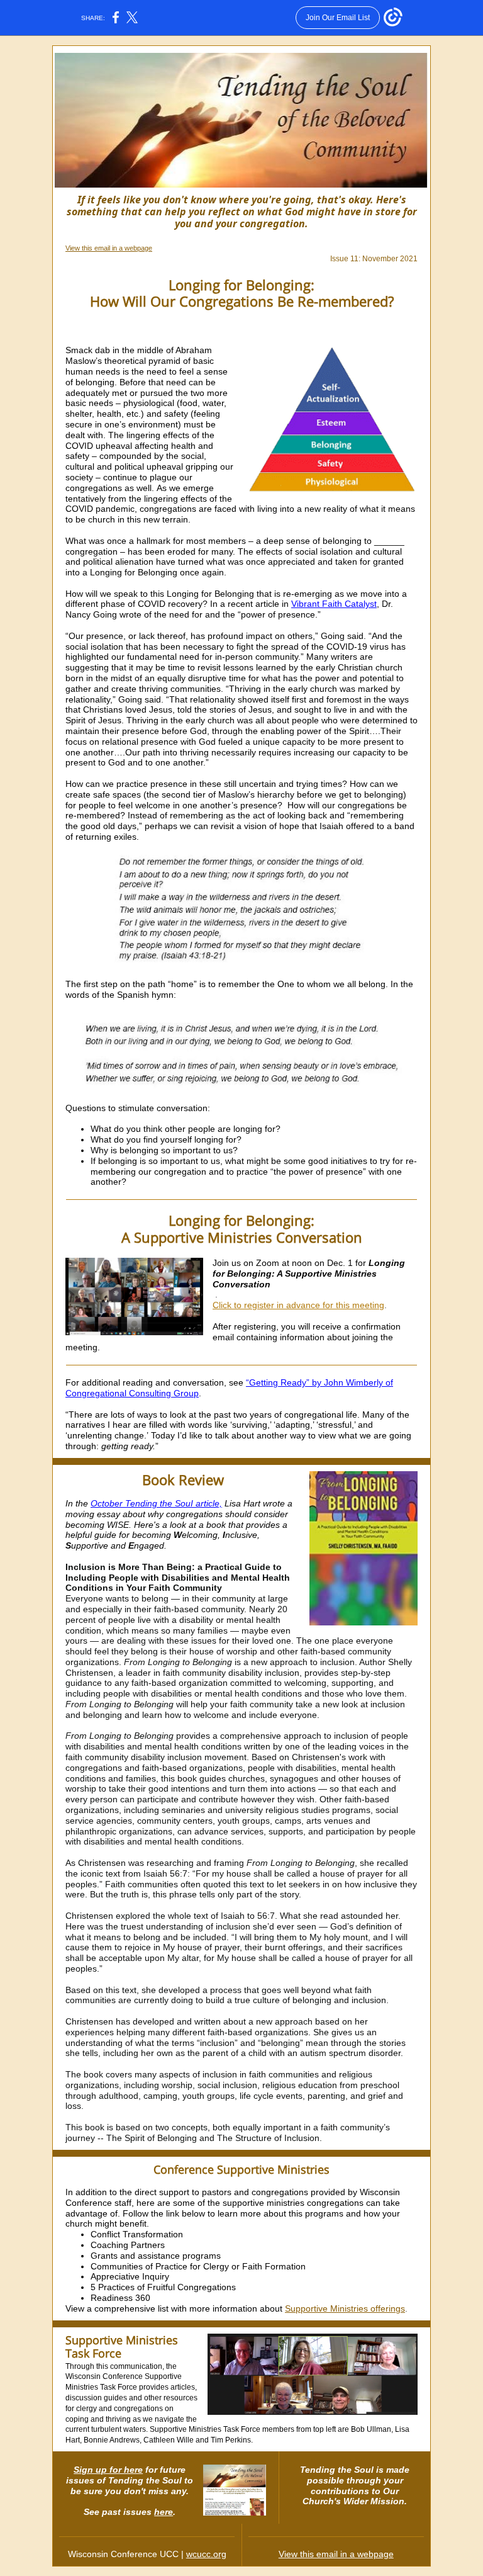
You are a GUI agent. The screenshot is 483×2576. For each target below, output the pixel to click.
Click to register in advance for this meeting (298, 1305)
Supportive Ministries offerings (345, 2308)
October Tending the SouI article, (156, 1503)
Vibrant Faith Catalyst (334, 604)
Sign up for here (108, 2470)
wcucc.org (206, 2554)
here (164, 2512)
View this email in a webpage (109, 248)
